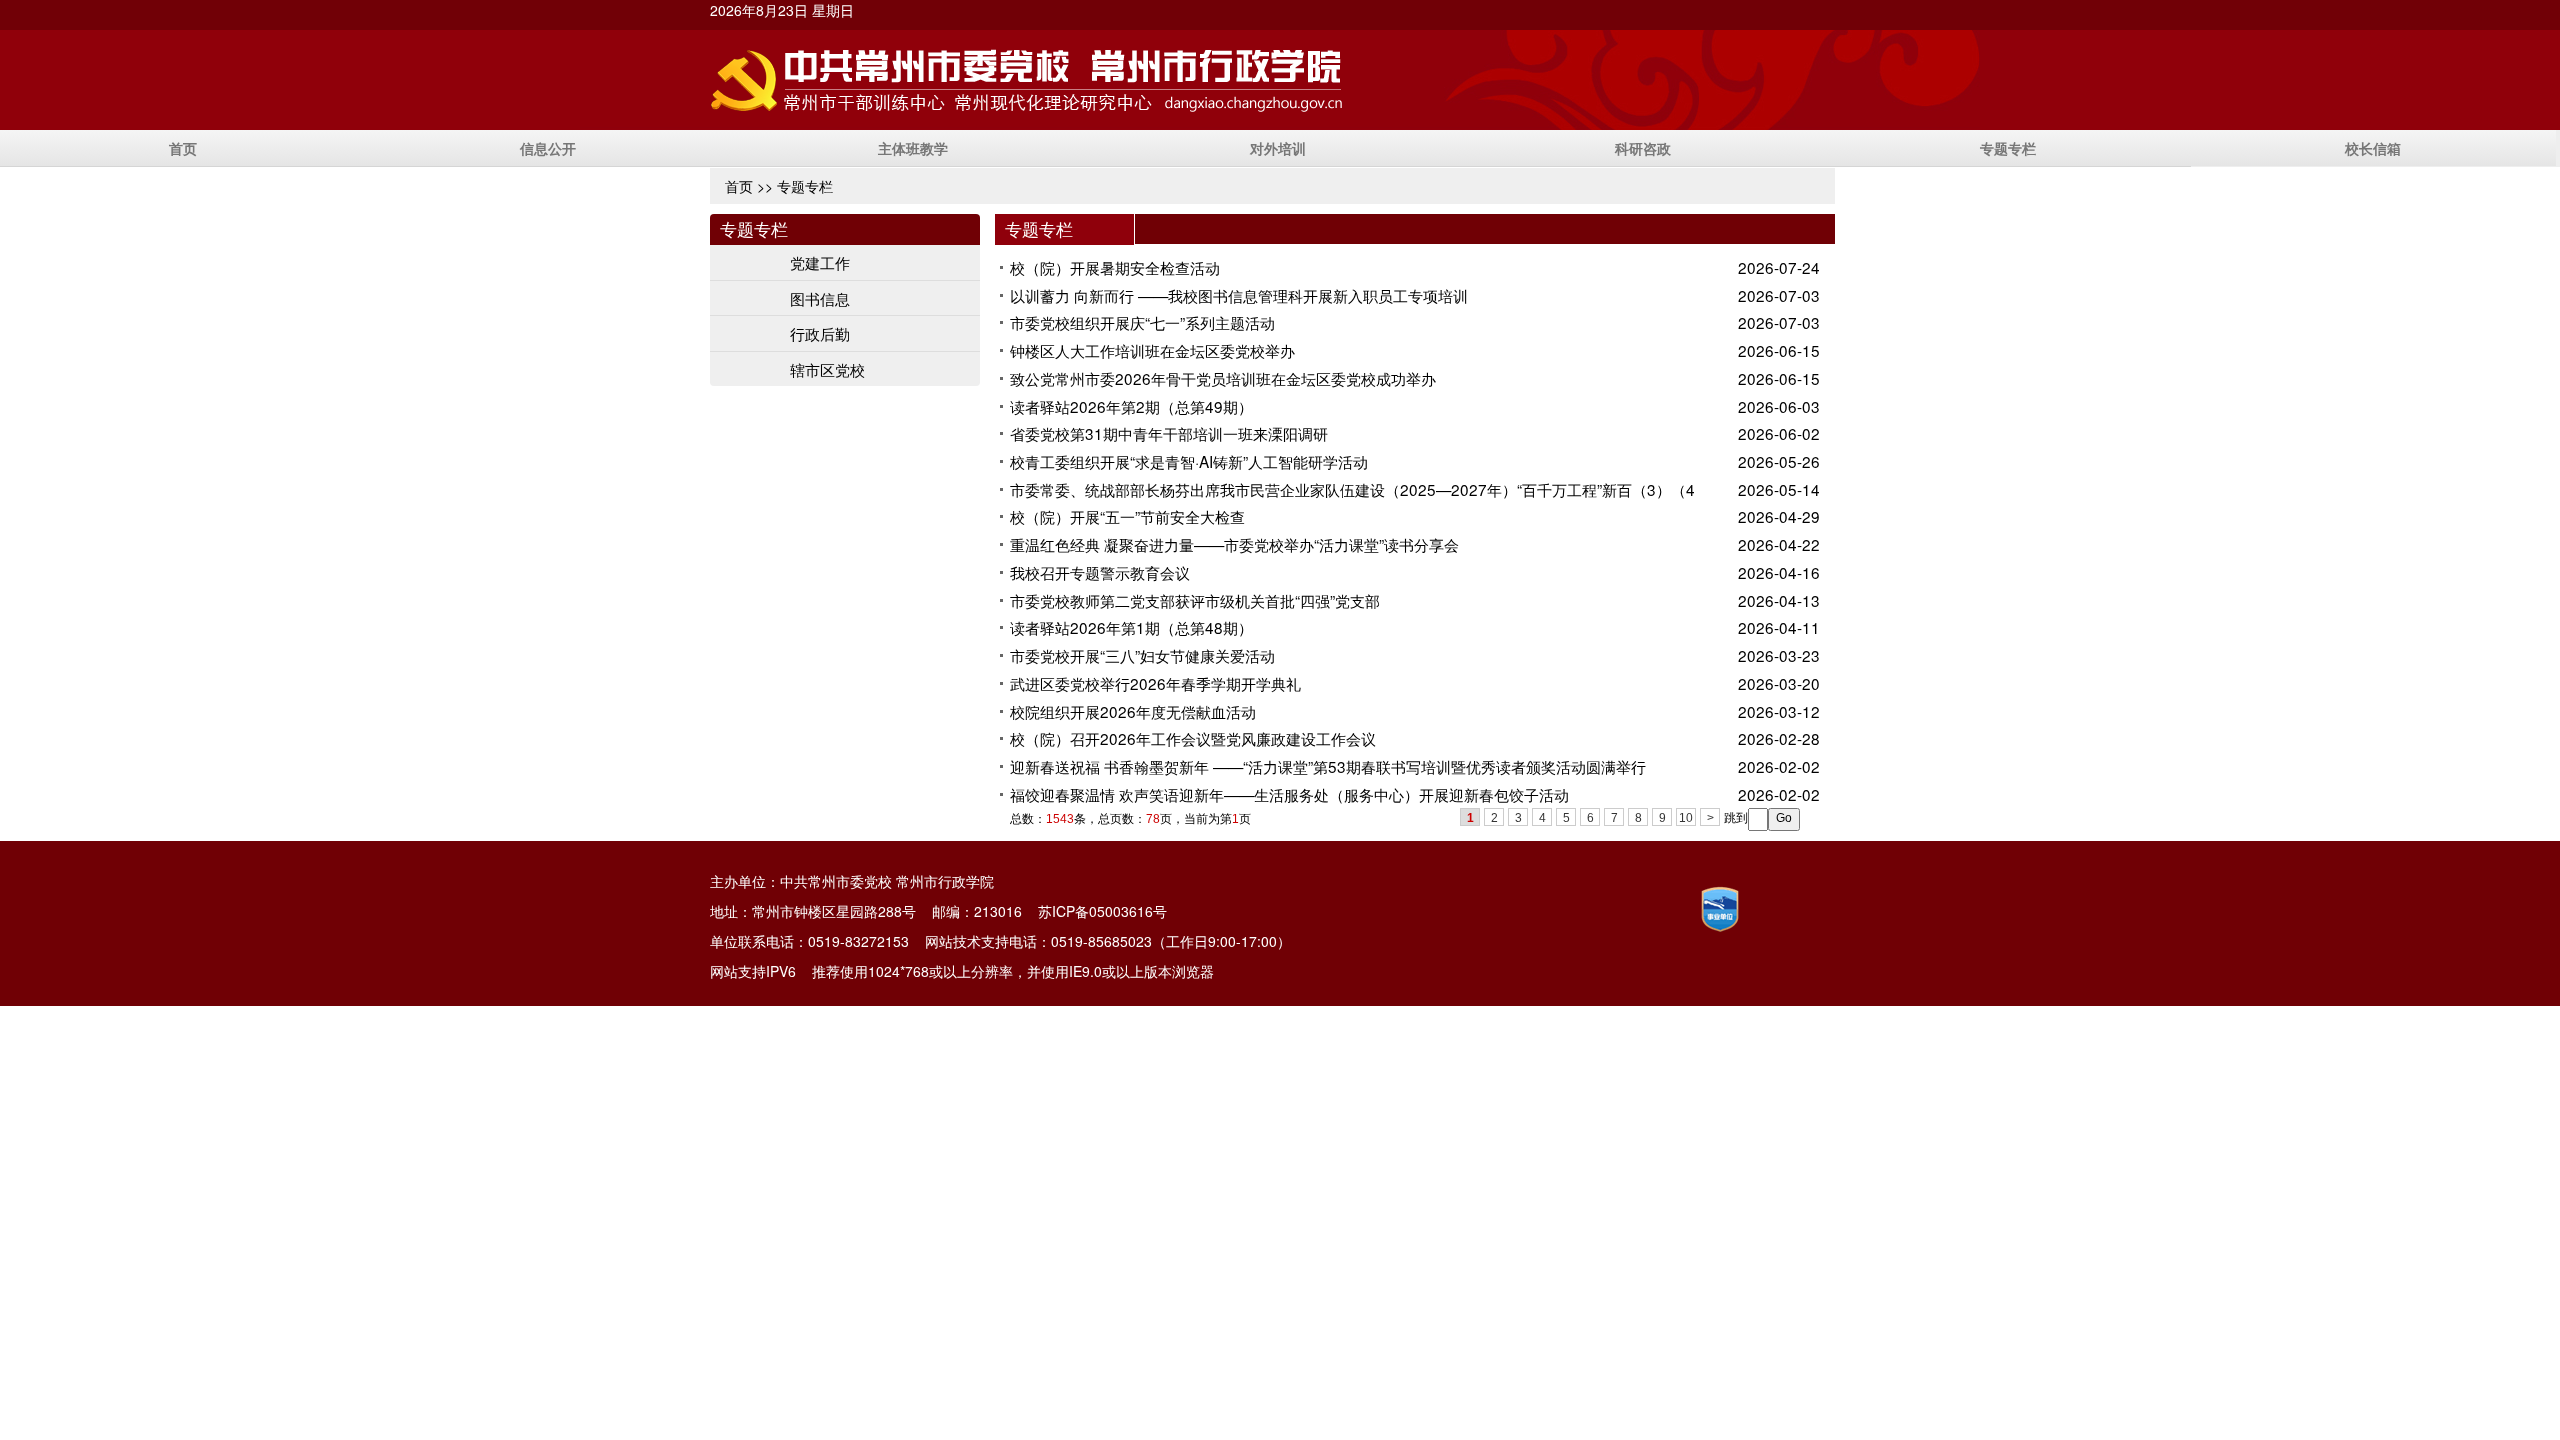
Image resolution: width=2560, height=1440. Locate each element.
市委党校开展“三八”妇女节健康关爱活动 (1142, 655)
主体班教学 (913, 148)
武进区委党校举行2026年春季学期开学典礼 (1155, 683)
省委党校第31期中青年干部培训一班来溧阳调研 (1169, 433)
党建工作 (820, 262)
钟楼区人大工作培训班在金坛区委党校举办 (1152, 350)
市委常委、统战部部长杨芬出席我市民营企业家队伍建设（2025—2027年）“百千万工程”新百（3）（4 (1352, 489)
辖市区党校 (827, 369)
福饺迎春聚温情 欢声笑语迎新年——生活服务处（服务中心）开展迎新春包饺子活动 (1289, 794)
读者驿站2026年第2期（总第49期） (1131, 406)
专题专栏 (2008, 148)
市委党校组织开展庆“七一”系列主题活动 (1142, 322)
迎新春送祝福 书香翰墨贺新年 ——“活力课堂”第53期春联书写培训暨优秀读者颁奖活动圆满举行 (1328, 766)
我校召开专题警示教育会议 (1100, 572)
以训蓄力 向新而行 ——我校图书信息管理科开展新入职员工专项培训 (1239, 295)
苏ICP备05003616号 (1102, 911)
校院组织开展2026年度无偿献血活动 (1133, 711)
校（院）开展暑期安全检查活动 (1115, 267)
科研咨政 (1643, 148)
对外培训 (1278, 148)
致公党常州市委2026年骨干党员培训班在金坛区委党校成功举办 (1223, 378)
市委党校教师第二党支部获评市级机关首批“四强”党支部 (1195, 600)
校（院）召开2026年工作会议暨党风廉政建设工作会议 (1193, 738)
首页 (183, 148)
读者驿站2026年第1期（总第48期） (1131, 627)
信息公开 (548, 148)
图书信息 (820, 298)
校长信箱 (2373, 148)
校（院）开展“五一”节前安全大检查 (1127, 516)
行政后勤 (820, 333)
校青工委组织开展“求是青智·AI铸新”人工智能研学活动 (1189, 461)
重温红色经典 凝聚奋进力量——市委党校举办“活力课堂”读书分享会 (1234, 544)
